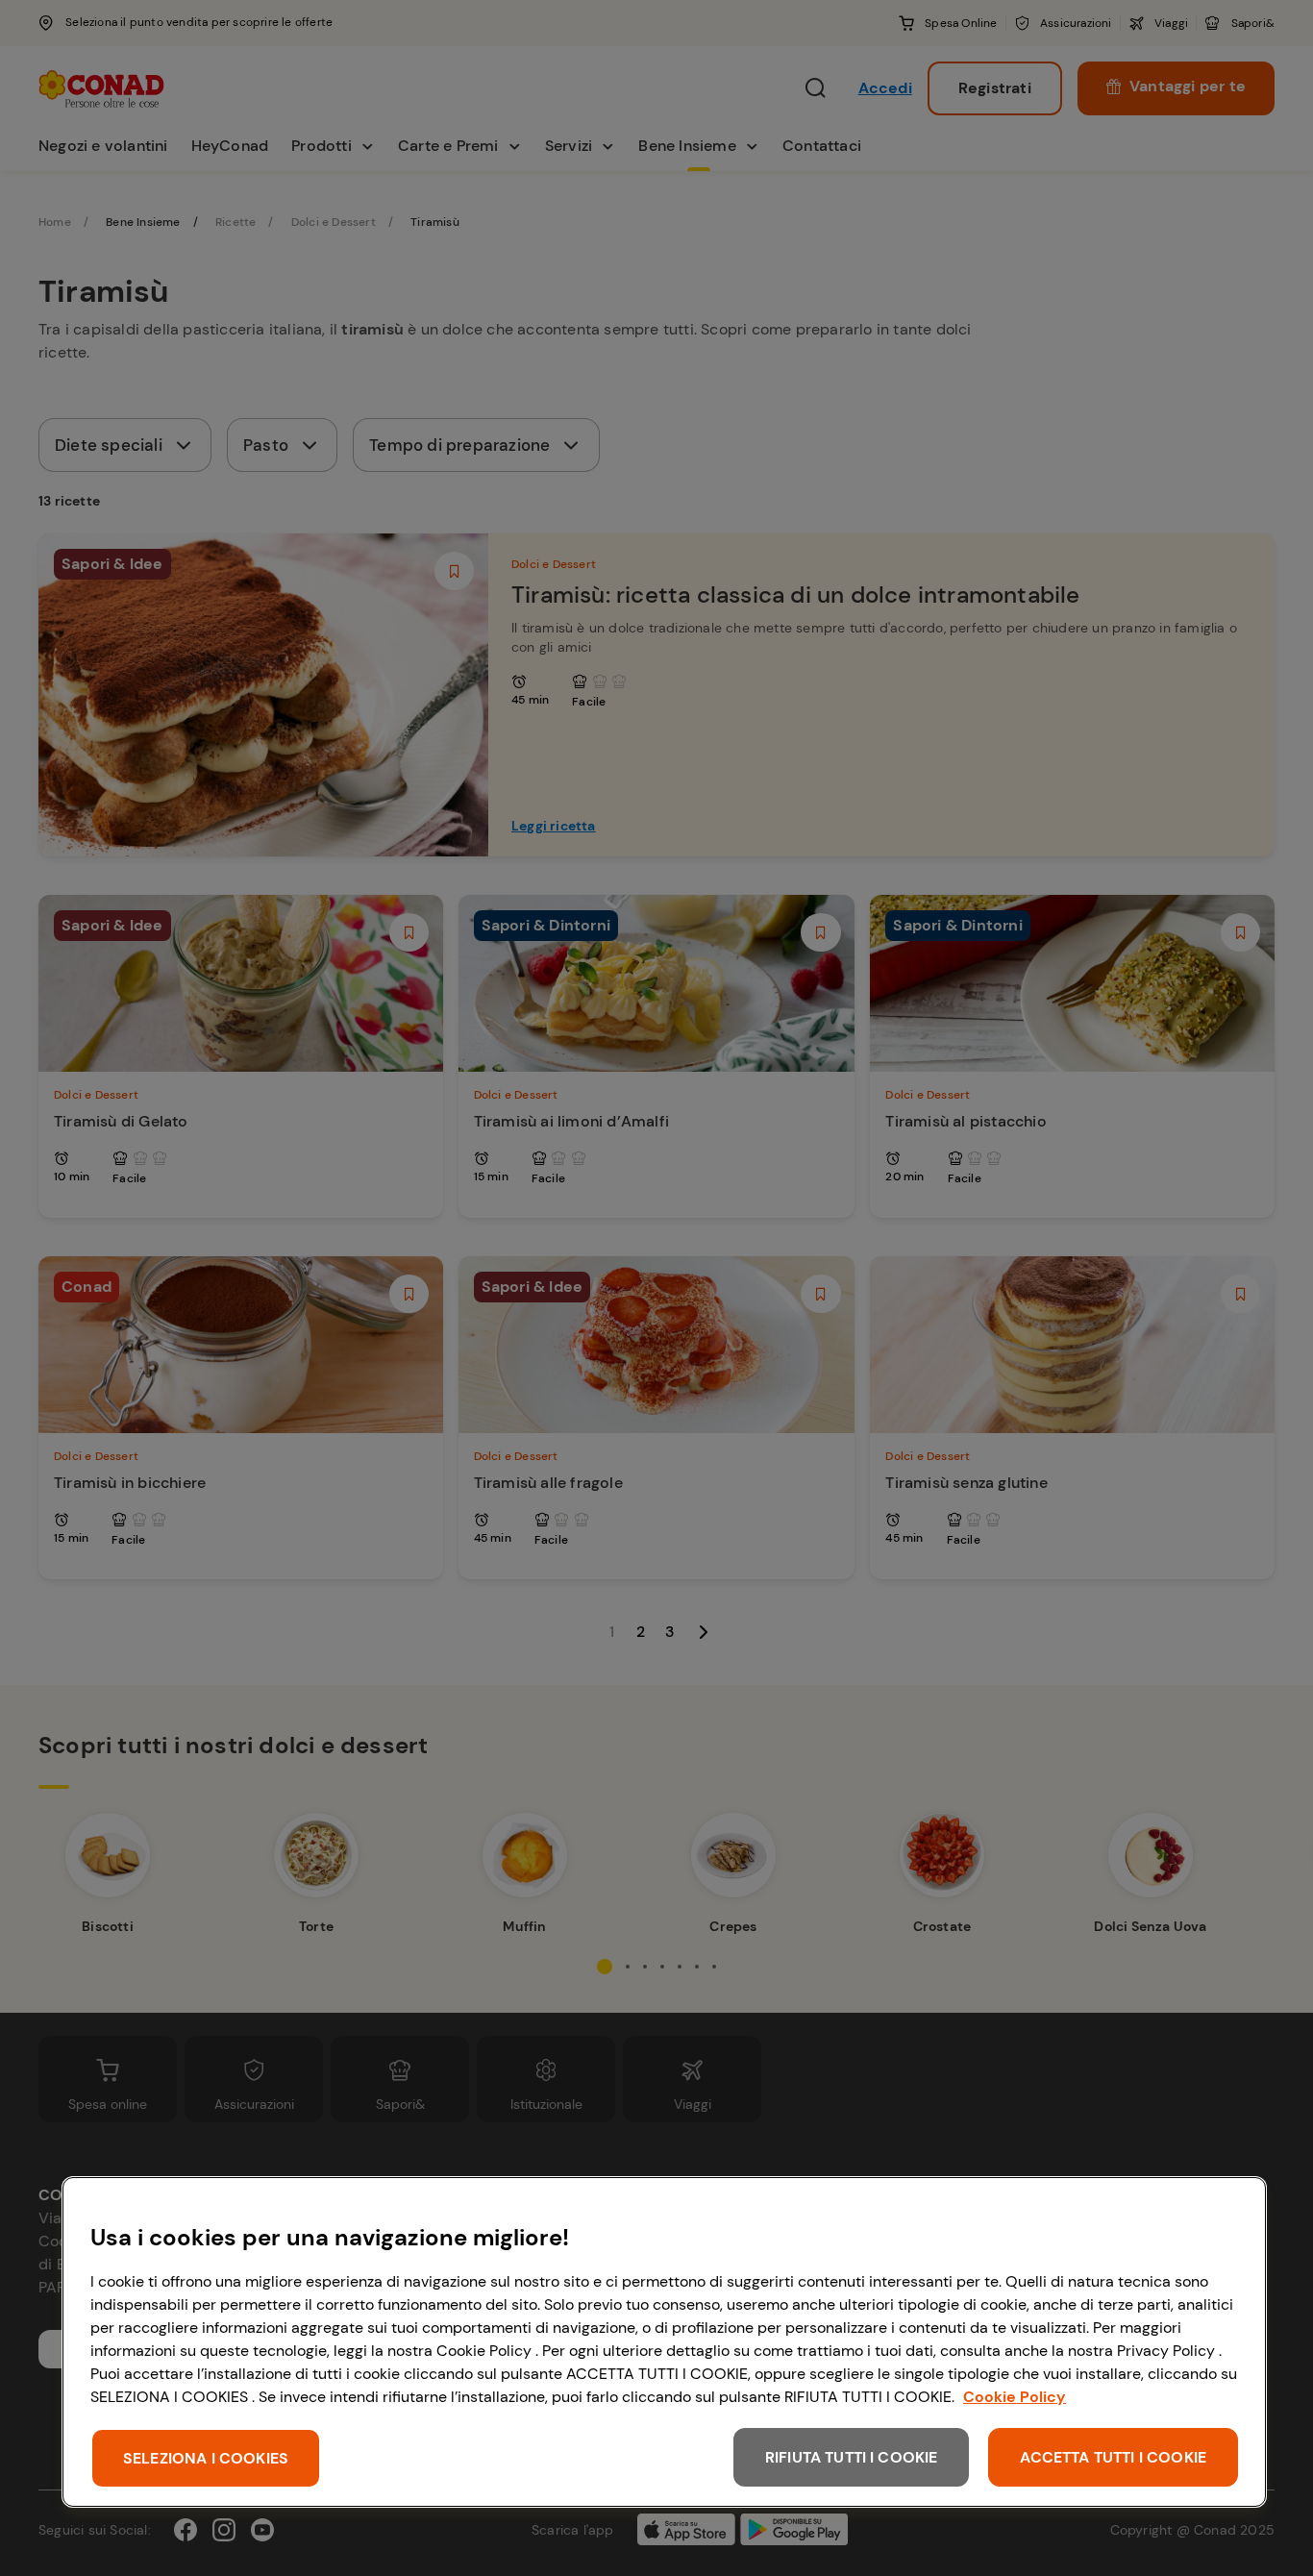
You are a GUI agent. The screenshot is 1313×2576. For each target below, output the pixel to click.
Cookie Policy (1015, 2397)
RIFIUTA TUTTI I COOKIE (852, 2457)
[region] (664, 2342)
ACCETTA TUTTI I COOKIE (1113, 2457)
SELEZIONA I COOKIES (206, 2458)
